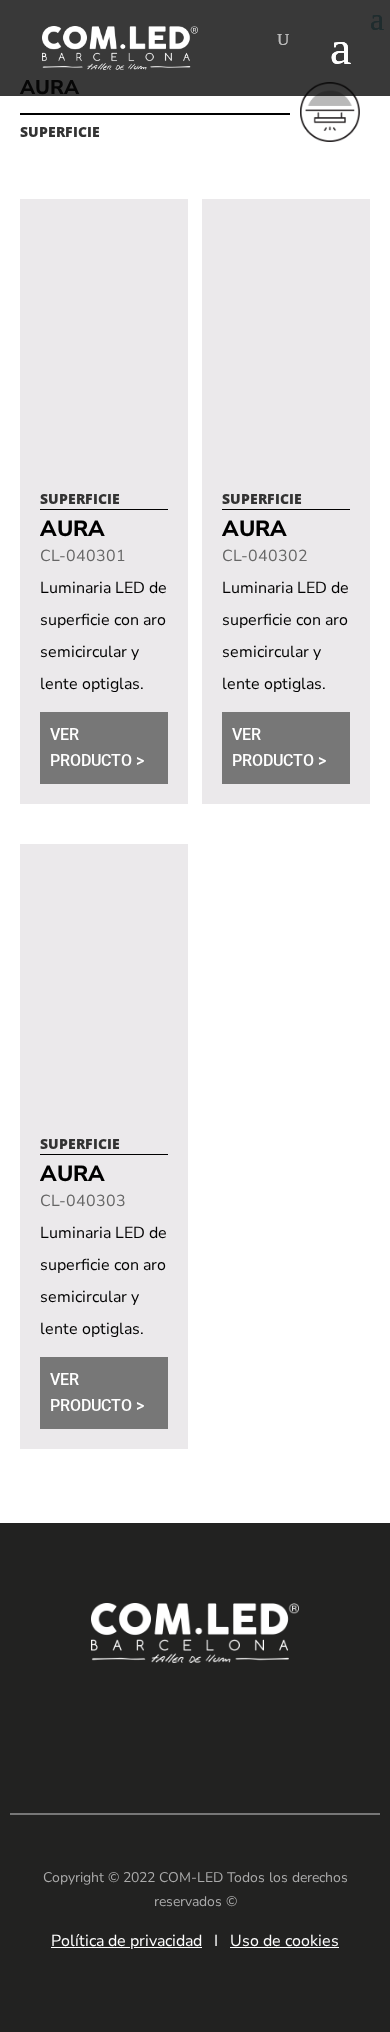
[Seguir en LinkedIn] (105, 1719)
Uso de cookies (284, 1941)
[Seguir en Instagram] (225, 1719)
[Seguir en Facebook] (165, 1719)
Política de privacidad (126, 1941)
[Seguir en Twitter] (285, 1719)
